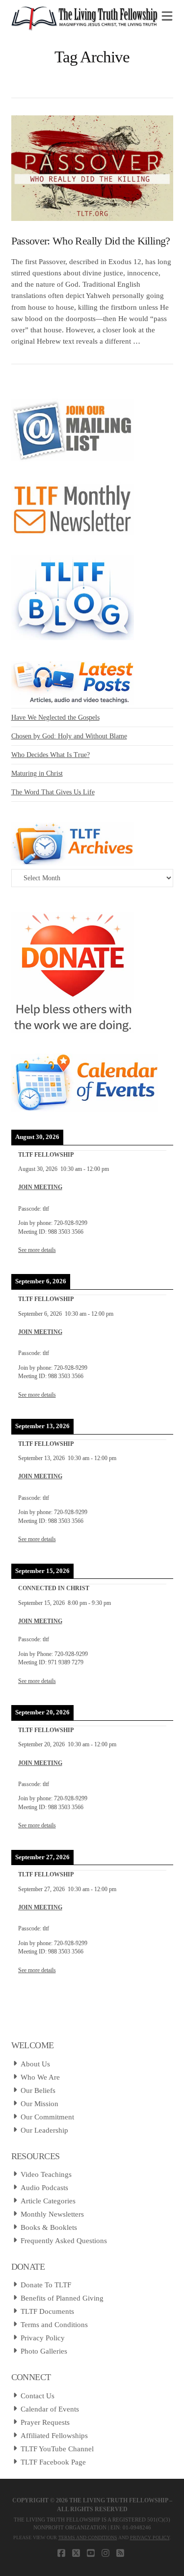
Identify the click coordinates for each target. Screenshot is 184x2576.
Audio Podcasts (44, 2188)
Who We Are (40, 2077)
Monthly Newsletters (52, 2214)
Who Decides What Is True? (51, 755)
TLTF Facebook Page (53, 2462)
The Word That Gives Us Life (53, 792)
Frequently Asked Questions (64, 2241)
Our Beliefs (38, 2090)
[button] (167, 17)
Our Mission (39, 2104)
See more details (37, 1250)
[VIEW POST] (92, 168)
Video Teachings (46, 2174)
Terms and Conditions (54, 2325)
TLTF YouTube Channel (57, 2449)
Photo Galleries (44, 2351)
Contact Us (38, 2396)
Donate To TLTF (46, 2285)
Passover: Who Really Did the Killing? (91, 241)
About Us (35, 2064)
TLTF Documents (47, 2311)
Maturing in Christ (37, 773)
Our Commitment (47, 2117)
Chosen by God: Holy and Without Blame (69, 736)
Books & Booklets (49, 2227)
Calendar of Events (50, 2409)
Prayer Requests (45, 2422)
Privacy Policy (43, 2338)
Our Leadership (44, 2130)
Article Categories (48, 2201)
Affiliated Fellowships (54, 2436)
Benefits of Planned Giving (62, 2298)
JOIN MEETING (40, 1187)
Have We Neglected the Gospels (55, 718)
